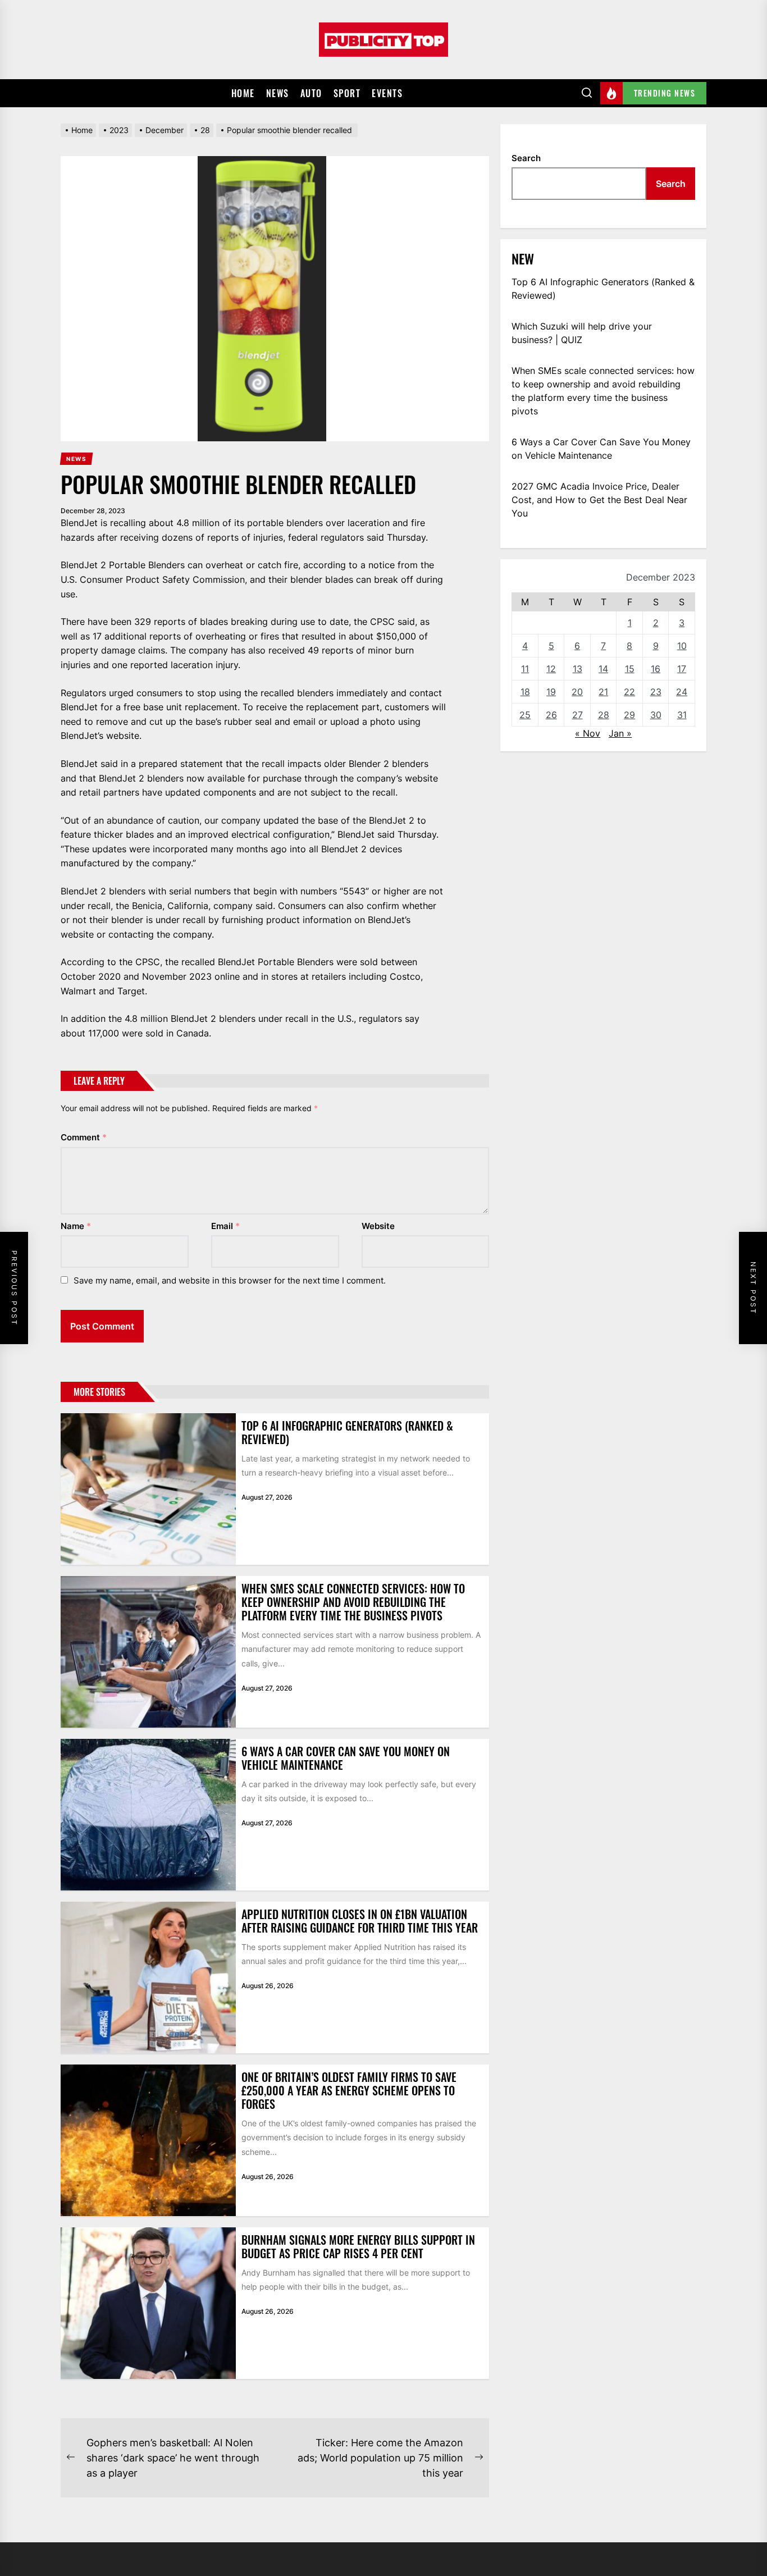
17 (682, 669)
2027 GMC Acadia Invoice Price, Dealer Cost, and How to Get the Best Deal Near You (599, 500)
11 (525, 669)
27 (577, 715)
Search (526, 158)
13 (577, 669)
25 (525, 715)
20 (577, 692)
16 (656, 669)
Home (243, 93)
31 (682, 715)
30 (656, 715)
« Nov (588, 733)
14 (603, 669)
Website (378, 1226)
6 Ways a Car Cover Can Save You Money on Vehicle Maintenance (346, 1758)
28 (604, 715)
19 (551, 692)
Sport (347, 93)
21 (603, 692)
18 (525, 692)
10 (682, 646)
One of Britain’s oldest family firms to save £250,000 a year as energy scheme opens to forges (349, 2090)
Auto (311, 93)
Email (225, 1226)
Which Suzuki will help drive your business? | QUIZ (582, 333)
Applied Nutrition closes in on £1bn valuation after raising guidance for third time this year (360, 1921)
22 (629, 692)
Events (387, 93)
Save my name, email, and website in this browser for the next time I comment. (230, 1280)
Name (76, 1226)
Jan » (620, 733)
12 (551, 669)
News (278, 93)
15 (630, 669)
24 (682, 692)
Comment (84, 1137)
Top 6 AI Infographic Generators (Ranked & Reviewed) (347, 1432)
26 (551, 715)
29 (629, 715)
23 (656, 692)
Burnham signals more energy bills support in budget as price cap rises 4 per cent (358, 2246)
